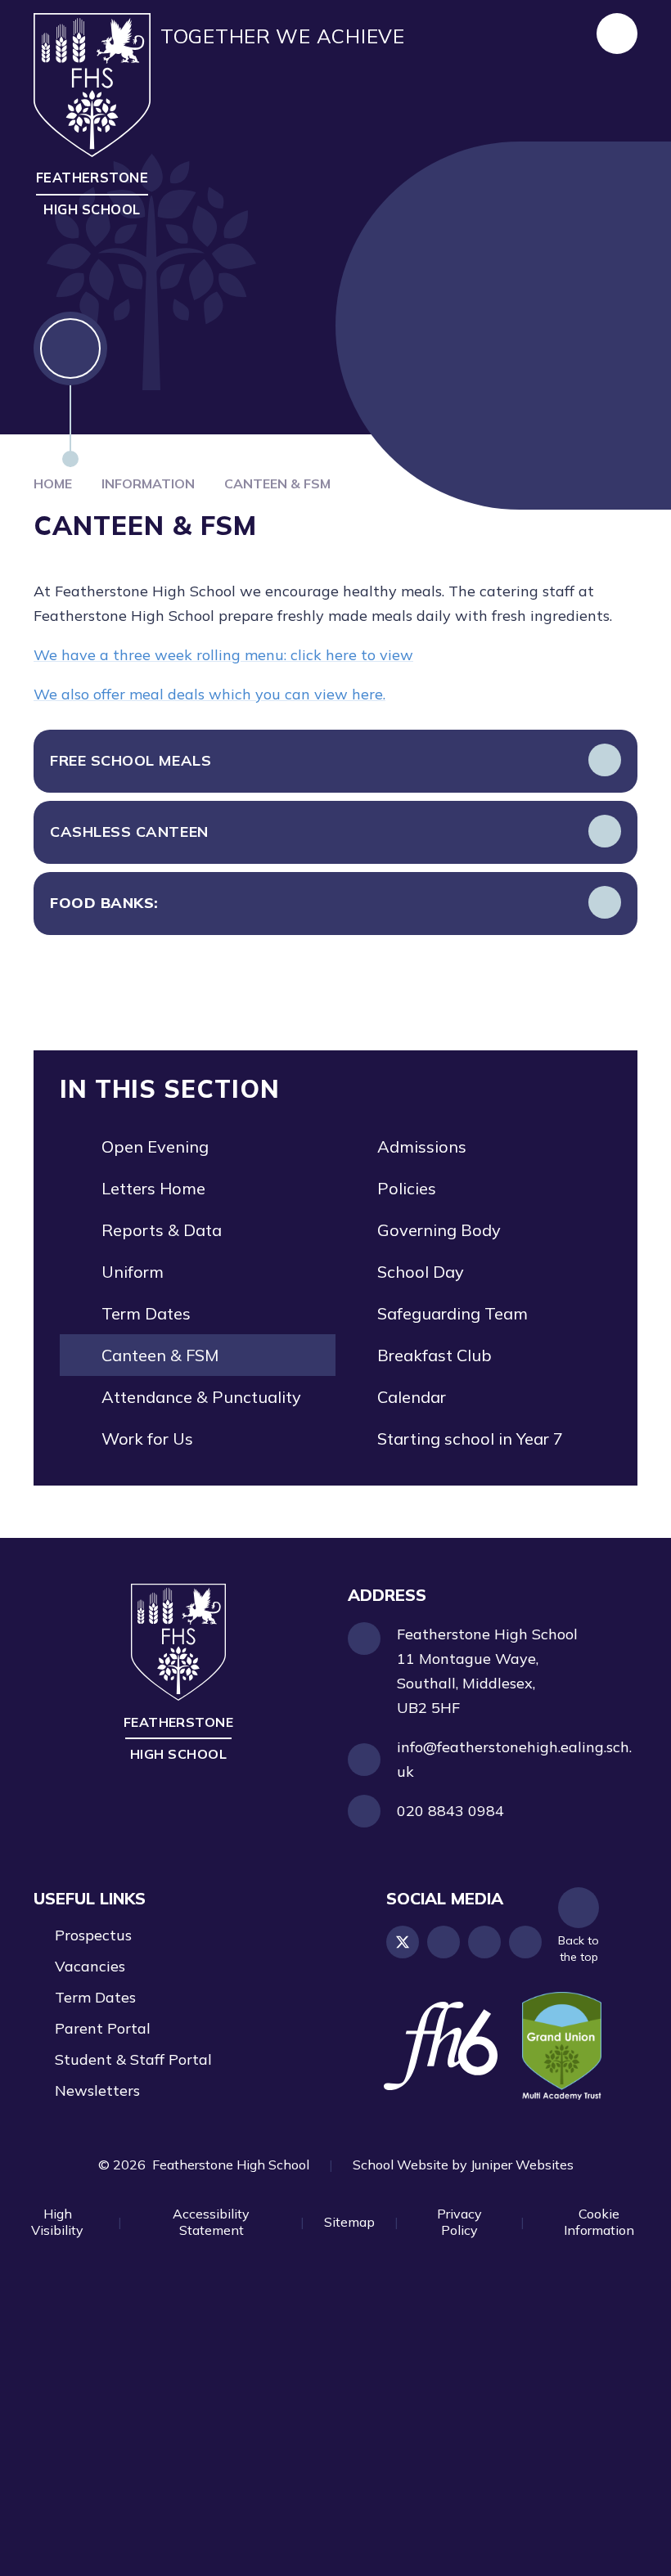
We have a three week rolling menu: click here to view (223, 655)
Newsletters (97, 2090)
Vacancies (90, 1966)
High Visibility (57, 2222)
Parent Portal (103, 2028)
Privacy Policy (459, 2222)
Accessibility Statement (211, 2222)
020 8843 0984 (450, 1811)
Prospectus (93, 1935)
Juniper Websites (522, 2165)
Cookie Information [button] (599, 2222)
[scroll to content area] (70, 389)
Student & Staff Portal (133, 2059)
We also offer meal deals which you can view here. (209, 694)
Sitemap (349, 2222)
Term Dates (95, 1997)
